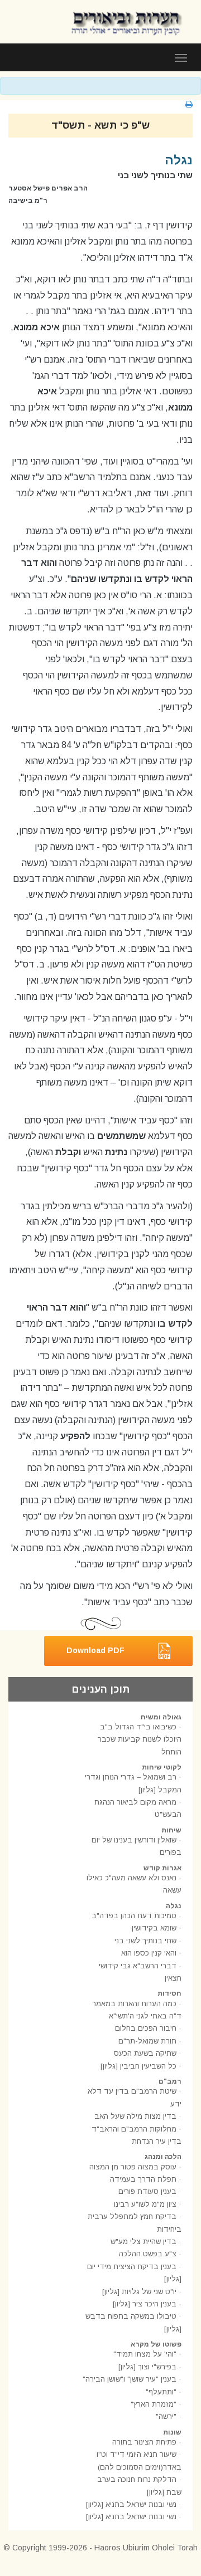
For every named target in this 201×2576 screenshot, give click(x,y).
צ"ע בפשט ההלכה (148, 2254)
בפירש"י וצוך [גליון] (147, 2367)
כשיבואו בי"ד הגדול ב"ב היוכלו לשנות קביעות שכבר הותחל (140, 1739)
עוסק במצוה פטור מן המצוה (133, 2167)
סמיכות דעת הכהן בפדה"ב (134, 1916)
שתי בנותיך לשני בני (145, 1941)
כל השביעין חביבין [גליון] (138, 2066)
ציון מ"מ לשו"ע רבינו (145, 2204)
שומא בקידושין (154, 1928)
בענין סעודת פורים (147, 2191)
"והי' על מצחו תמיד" (145, 2354)
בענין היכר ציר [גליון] (145, 2304)
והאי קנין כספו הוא (149, 1953)
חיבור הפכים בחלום (146, 2028)
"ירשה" (166, 2416)
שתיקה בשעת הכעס (145, 2053)
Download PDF (95, 1650)
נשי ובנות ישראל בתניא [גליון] (131, 2504)
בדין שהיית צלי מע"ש (143, 2242)
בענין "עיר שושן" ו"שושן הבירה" (130, 2379)
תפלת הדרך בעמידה (143, 2179)
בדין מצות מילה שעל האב (135, 2116)
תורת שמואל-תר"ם (147, 2041)
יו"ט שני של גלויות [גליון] (139, 2292)
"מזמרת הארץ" (154, 2404)
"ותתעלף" (161, 2392)
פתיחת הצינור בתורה (144, 2442)
